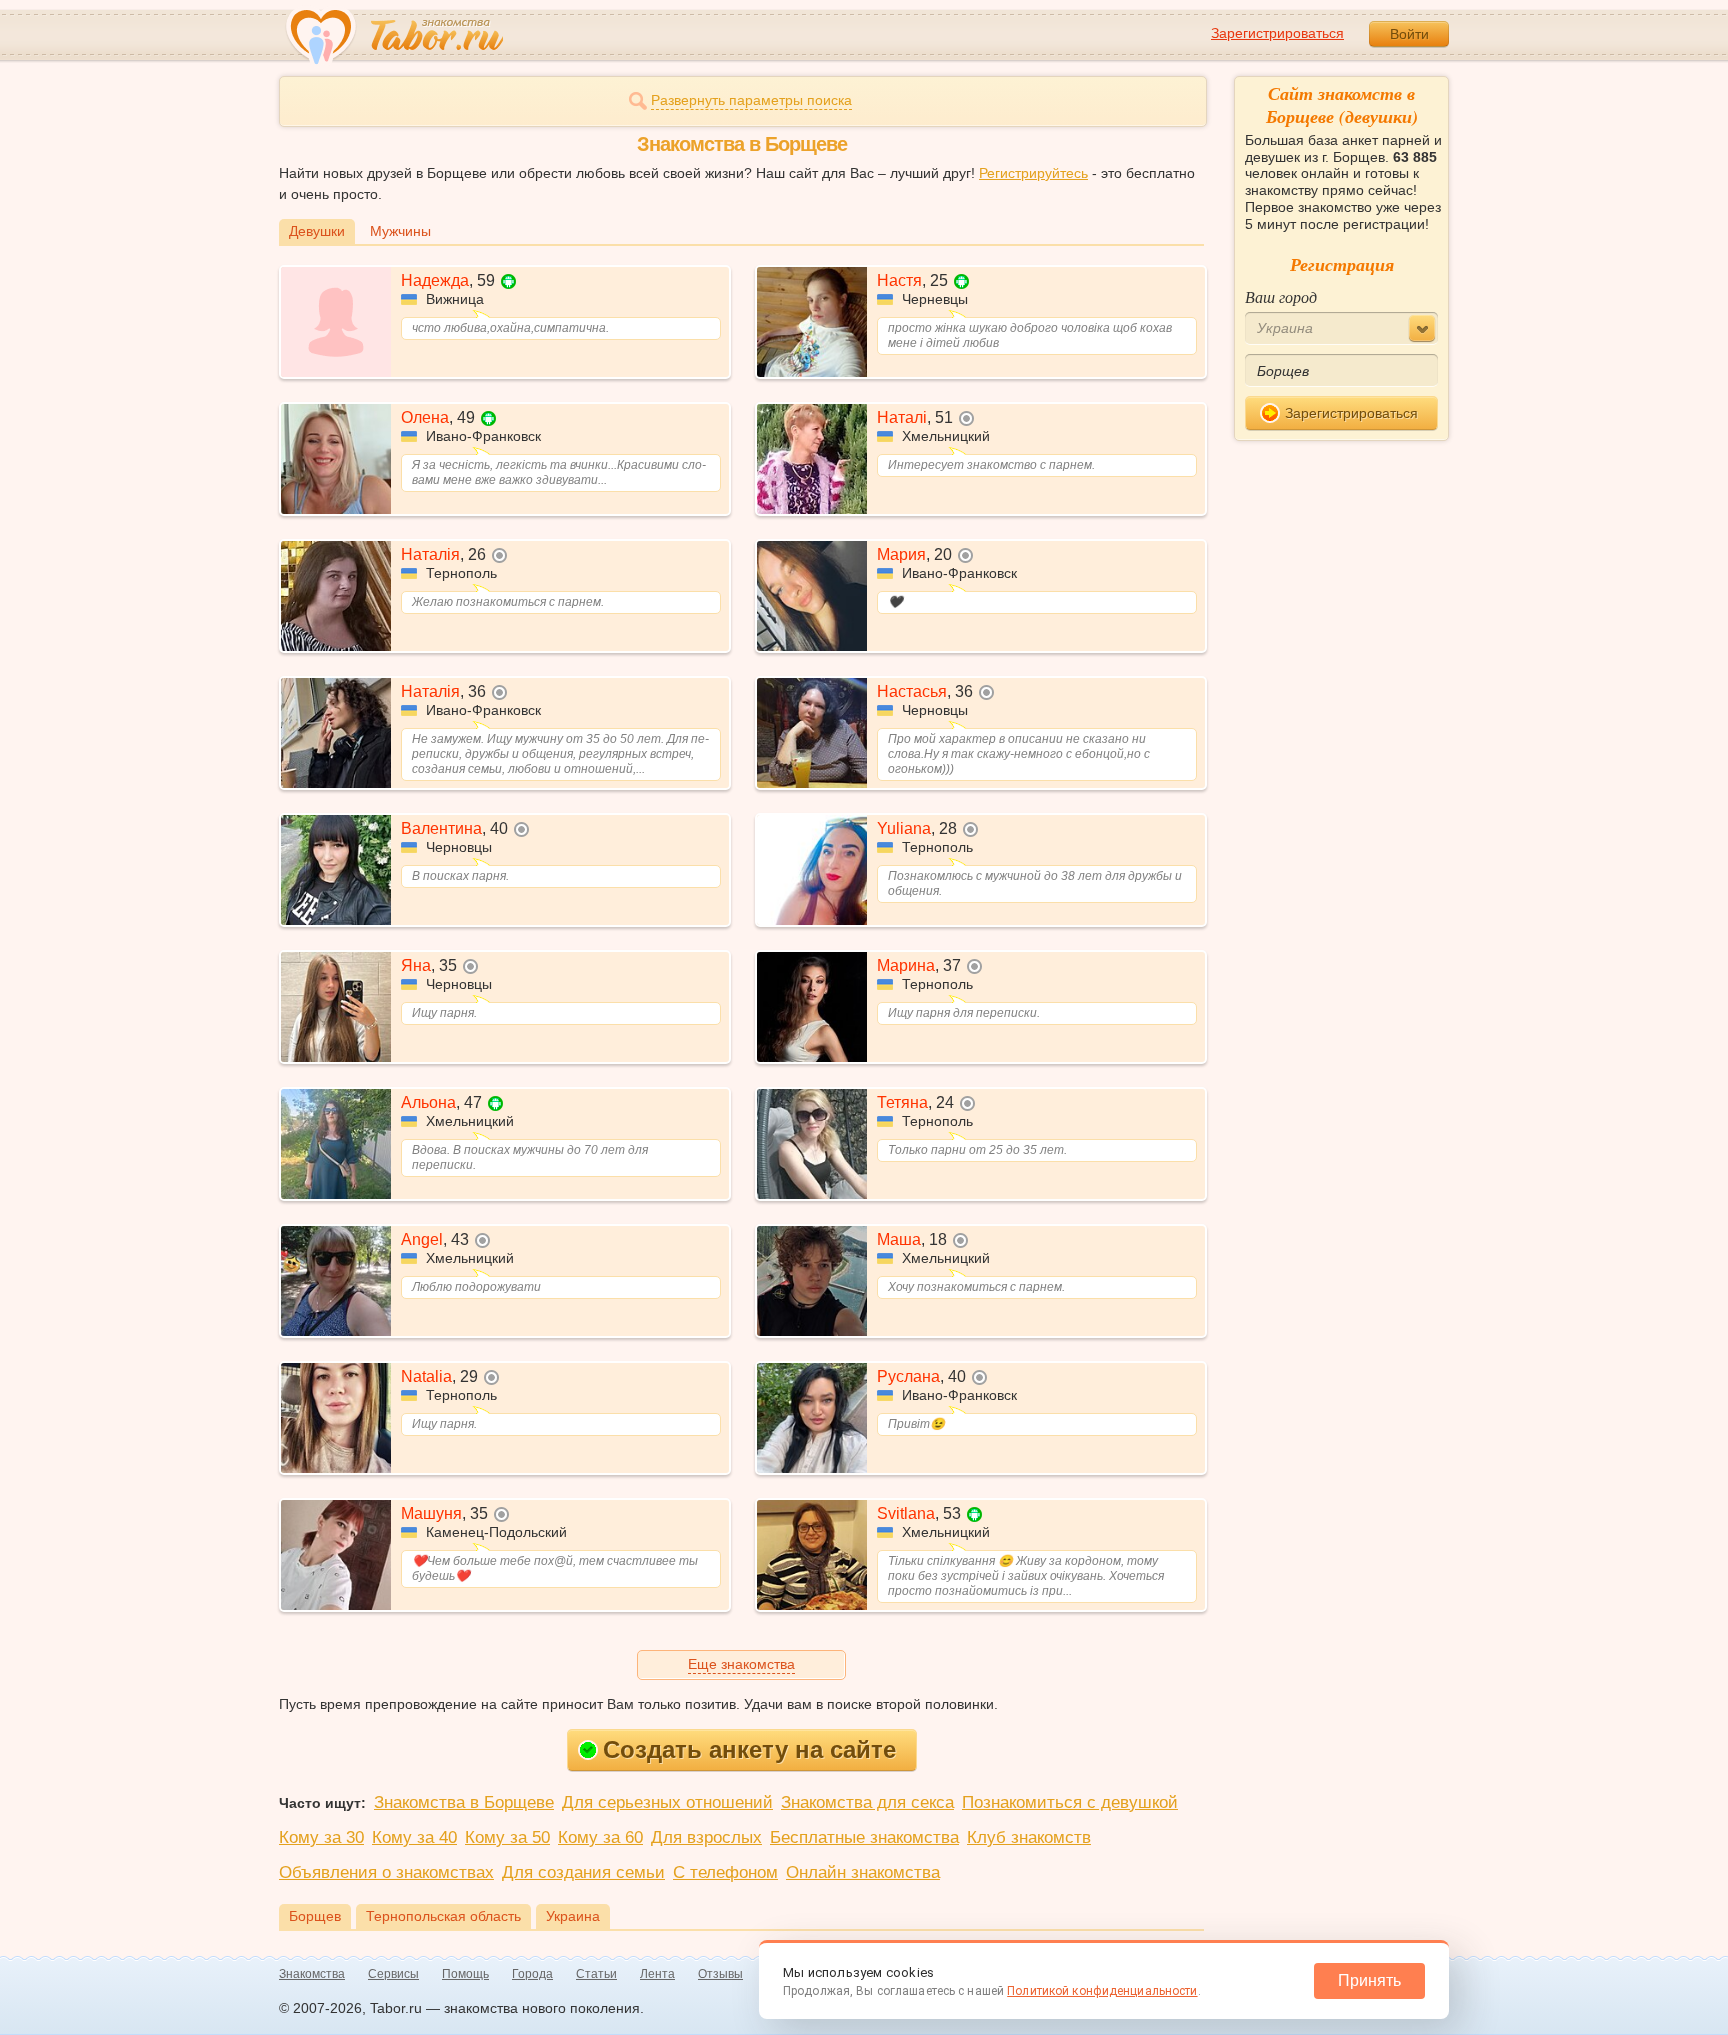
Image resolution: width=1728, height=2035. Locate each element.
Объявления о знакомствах (386, 1872)
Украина (573, 1916)
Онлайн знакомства (863, 1872)
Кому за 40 (414, 1837)
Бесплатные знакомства (864, 1837)
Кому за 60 (600, 1837)
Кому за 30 (321, 1837)
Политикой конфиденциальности (1102, 1991)
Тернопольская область (443, 1916)
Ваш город (1281, 296)
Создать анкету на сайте (749, 1749)
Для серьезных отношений (667, 1802)
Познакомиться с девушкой (1070, 1802)
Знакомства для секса (867, 1802)
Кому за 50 (507, 1837)
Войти (1409, 34)
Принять (1369, 1980)
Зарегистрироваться (1277, 33)
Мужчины (400, 231)
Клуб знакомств (1029, 1837)
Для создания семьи (583, 1872)
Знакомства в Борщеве (464, 1802)
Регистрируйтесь (1033, 173)
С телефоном (725, 1872)
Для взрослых (706, 1837)
